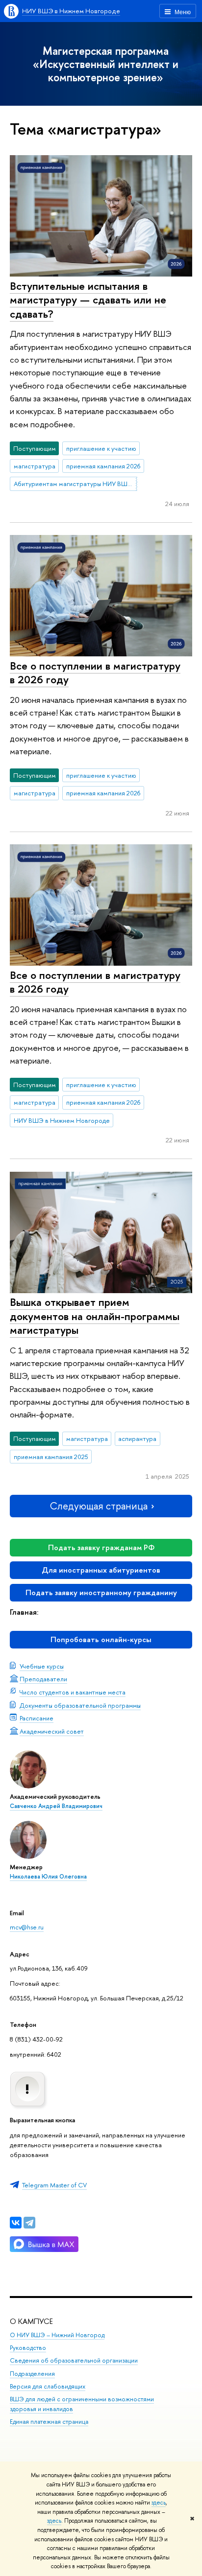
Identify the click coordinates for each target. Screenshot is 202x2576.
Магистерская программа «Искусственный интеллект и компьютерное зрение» (106, 64)
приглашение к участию (101, 448)
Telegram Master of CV (54, 2185)
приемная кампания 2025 (51, 1457)
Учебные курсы (42, 1666)
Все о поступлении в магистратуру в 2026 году (95, 673)
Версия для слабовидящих (48, 2386)
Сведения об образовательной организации (74, 2360)
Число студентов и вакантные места (73, 1692)
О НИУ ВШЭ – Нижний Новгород (57, 2335)
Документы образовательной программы (80, 1705)
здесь (159, 2503)
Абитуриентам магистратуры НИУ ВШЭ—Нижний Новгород (76, 484)
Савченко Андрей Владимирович (56, 1806)
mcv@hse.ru (27, 1927)
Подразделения (32, 2374)
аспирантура (137, 1439)
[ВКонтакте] (16, 2223)
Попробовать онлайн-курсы (101, 1639)
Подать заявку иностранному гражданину (101, 1592)
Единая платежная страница (49, 2422)
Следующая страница (99, 1506)
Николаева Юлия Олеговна (48, 1877)
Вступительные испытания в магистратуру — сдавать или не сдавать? (88, 300)
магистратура (35, 466)
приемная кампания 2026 (103, 466)
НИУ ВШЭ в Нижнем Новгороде (71, 11)
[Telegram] (29, 2223)
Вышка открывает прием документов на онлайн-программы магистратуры (95, 1316)
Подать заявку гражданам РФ (101, 1547)
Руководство (28, 2348)
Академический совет (52, 1731)
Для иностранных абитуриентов (101, 1570)
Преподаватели (43, 1679)
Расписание (37, 1718)
